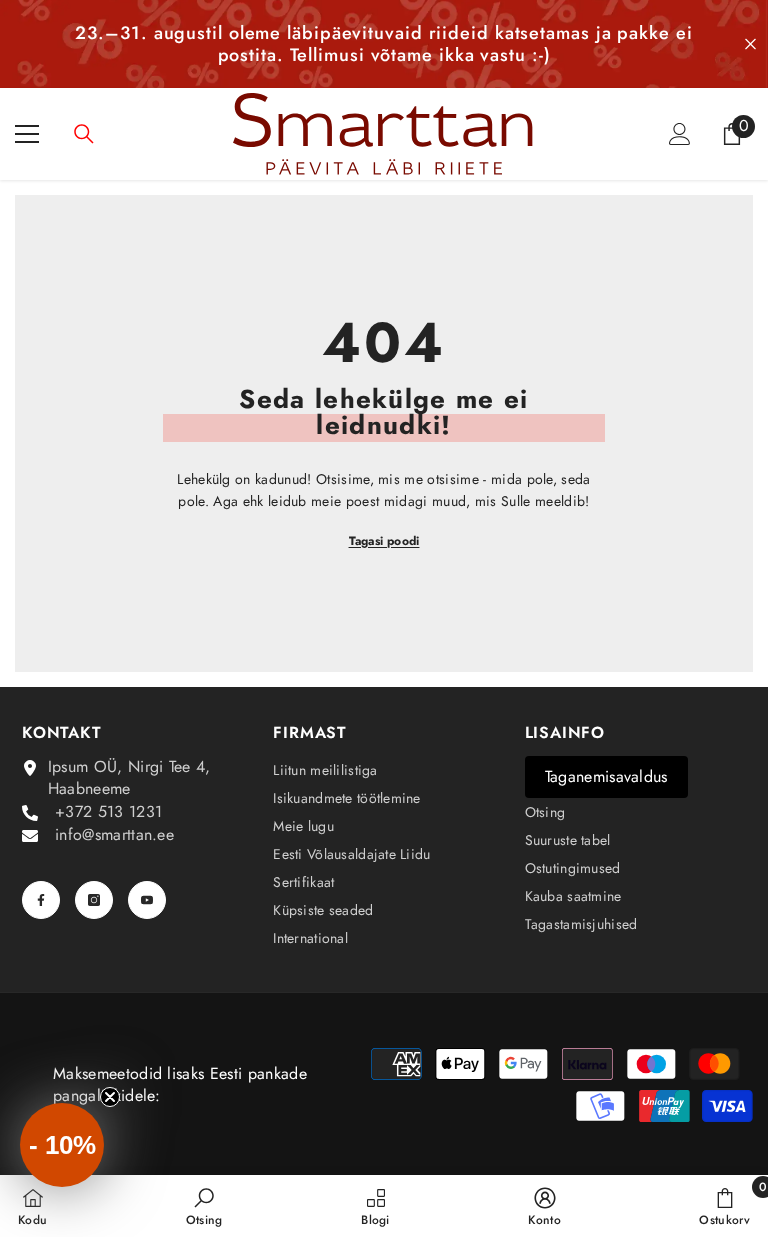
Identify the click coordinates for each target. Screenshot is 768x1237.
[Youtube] (147, 900)
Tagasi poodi (384, 541)
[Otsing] (84, 134)
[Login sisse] (680, 134)
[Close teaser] (110, 1097)
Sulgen (750, 44)
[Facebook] (41, 900)
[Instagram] (94, 900)
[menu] (27, 134)
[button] (62, 1145)
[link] (204, 1206)
